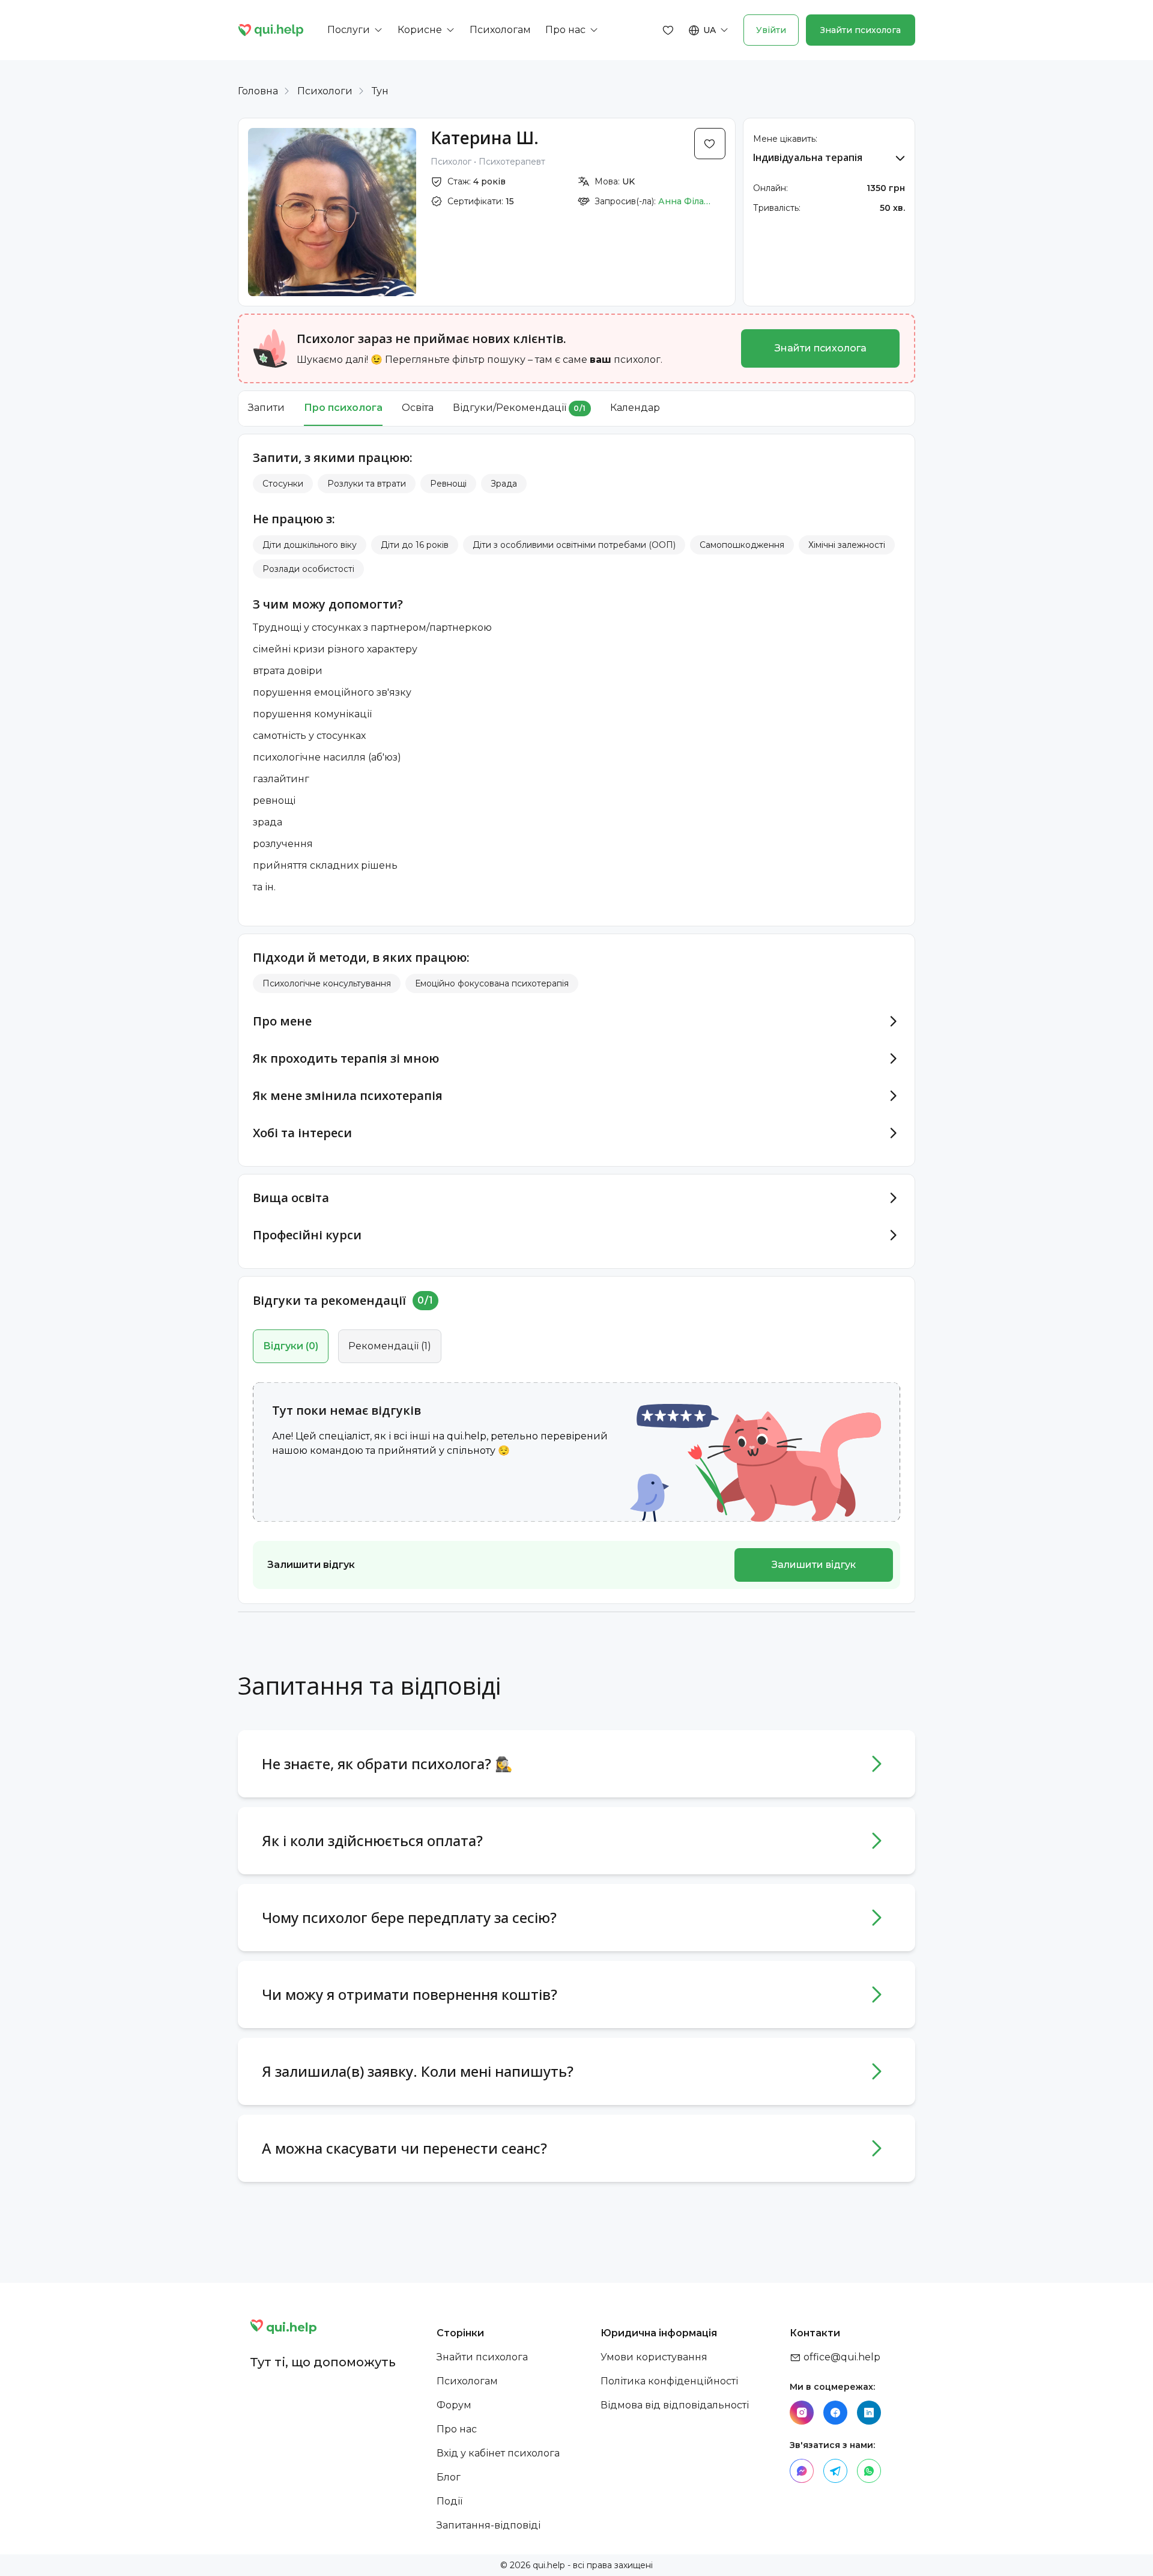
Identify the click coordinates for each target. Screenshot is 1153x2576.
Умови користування (654, 2357)
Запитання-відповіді (489, 2525)
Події (449, 2501)
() (291, 1346)
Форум (454, 2405)
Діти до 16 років (415, 545)
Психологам (467, 2381)
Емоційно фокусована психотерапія (492, 983)
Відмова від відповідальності (675, 2405)
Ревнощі (448, 484)
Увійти (771, 30)
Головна (258, 91)
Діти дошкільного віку (310, 545)
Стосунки (283, 484)
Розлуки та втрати (367, 484)
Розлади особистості (308, 569)
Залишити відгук (814, 1565)
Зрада (504, 484)
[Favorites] (668, 30)
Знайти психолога (861, 30)
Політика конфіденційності (669, 2381)
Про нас (457, 2429)
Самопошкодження (742, 545)
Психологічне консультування (327, 983)
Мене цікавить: (785, 139)
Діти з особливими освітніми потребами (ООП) (574, 545)
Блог (449, 2477)
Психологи (325, 91)
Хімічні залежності (847, 545)
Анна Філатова (685, 201)
